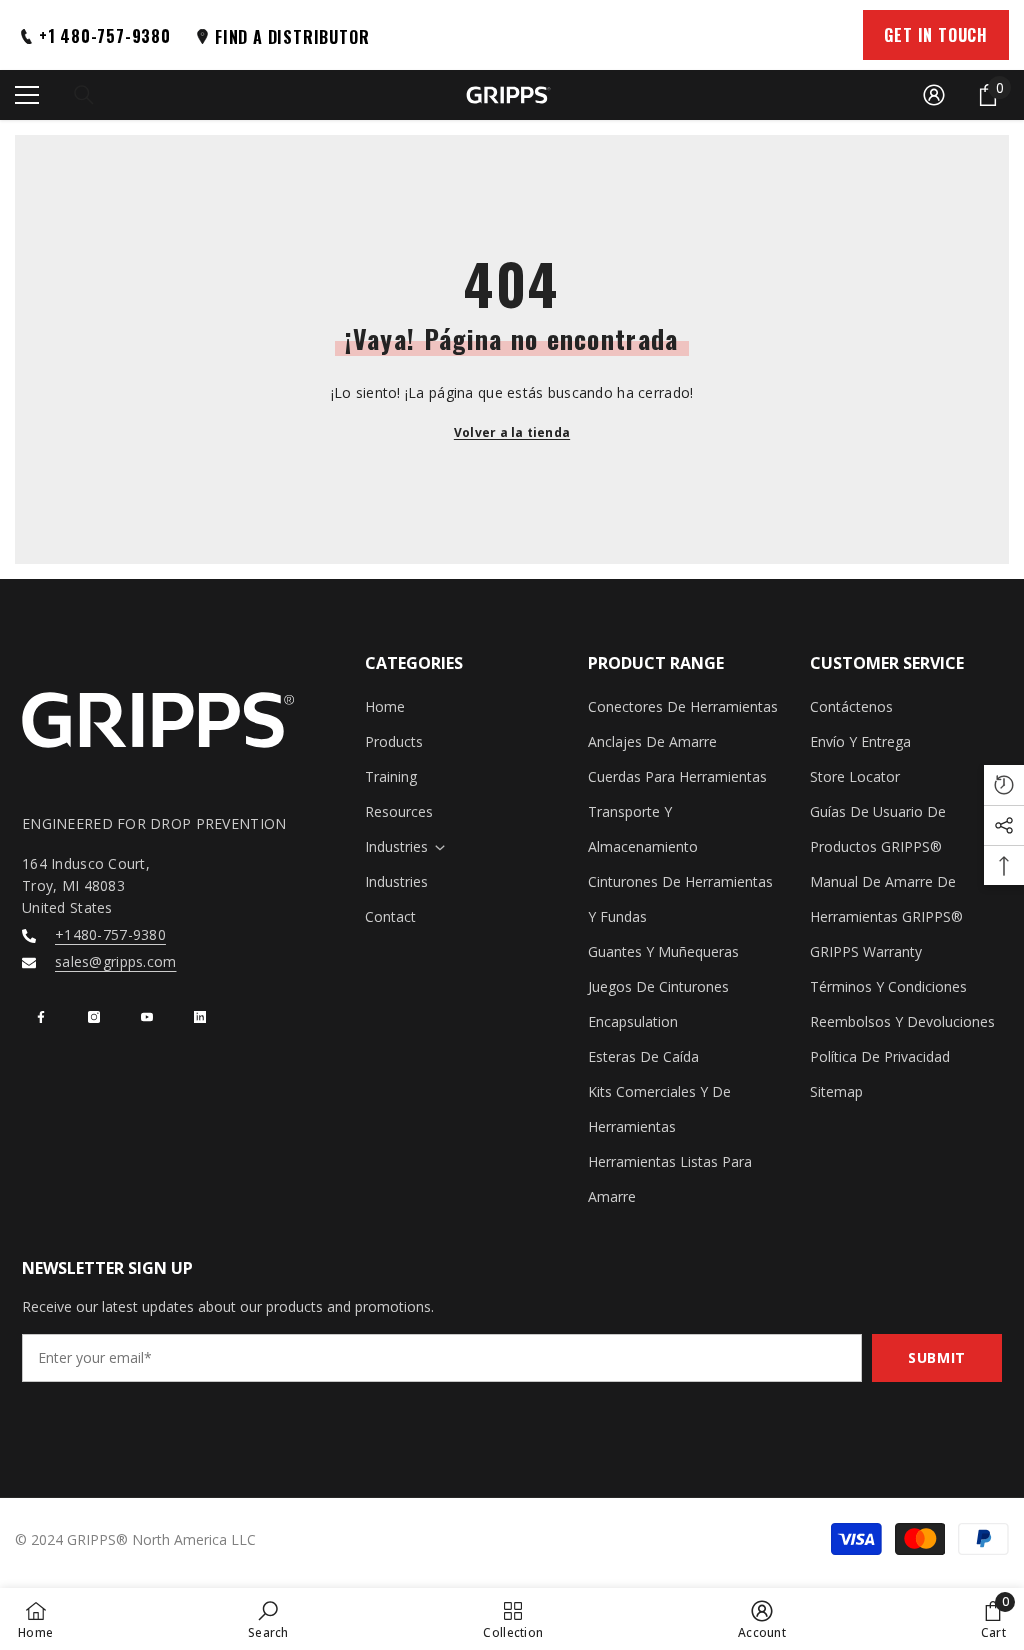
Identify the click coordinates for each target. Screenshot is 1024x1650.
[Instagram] (94, 1017)
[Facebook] (41, 1017)
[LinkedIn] (200, 1017)
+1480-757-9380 (110, 934)
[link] (268, 1619)
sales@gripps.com (115, 961)
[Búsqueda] (84, 95)
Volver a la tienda (512, 432)
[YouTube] (147, 1017)
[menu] (27, 95)
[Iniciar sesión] (934, 95)
